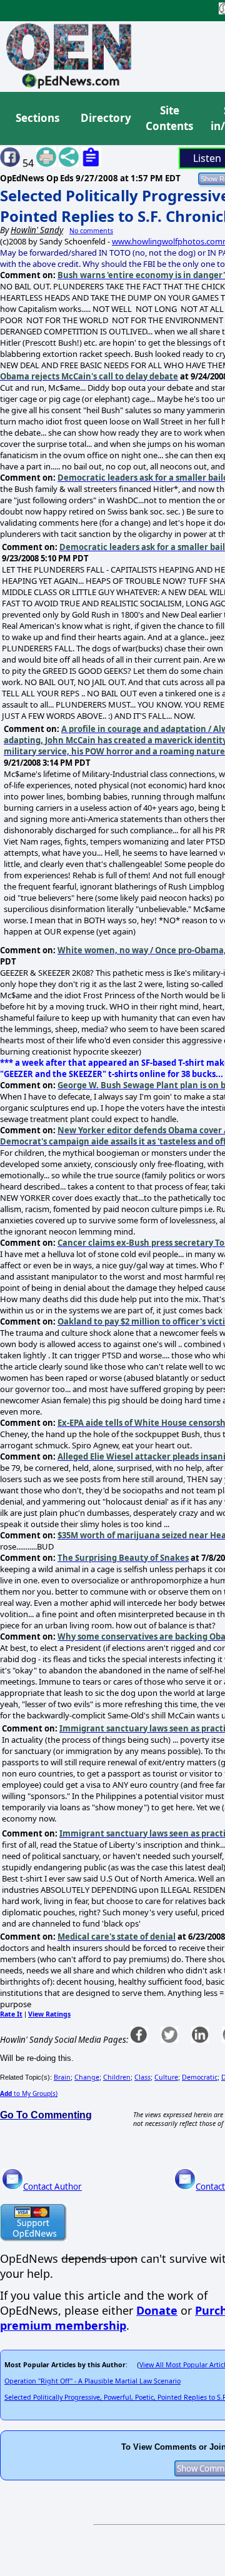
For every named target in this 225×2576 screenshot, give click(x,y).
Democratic (200, 2077)
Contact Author (52, 2187)
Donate (157, 2310)
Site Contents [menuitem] (169, 118)
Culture (166, 2077)
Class (142, 2077)
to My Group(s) (29, 2093)
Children (117, 2077)
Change (87, 2077)
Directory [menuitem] (105, 118)
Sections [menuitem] (37, 118)
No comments (91, 231)
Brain (62, 2077)
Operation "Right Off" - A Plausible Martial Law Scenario (92, 2381)
